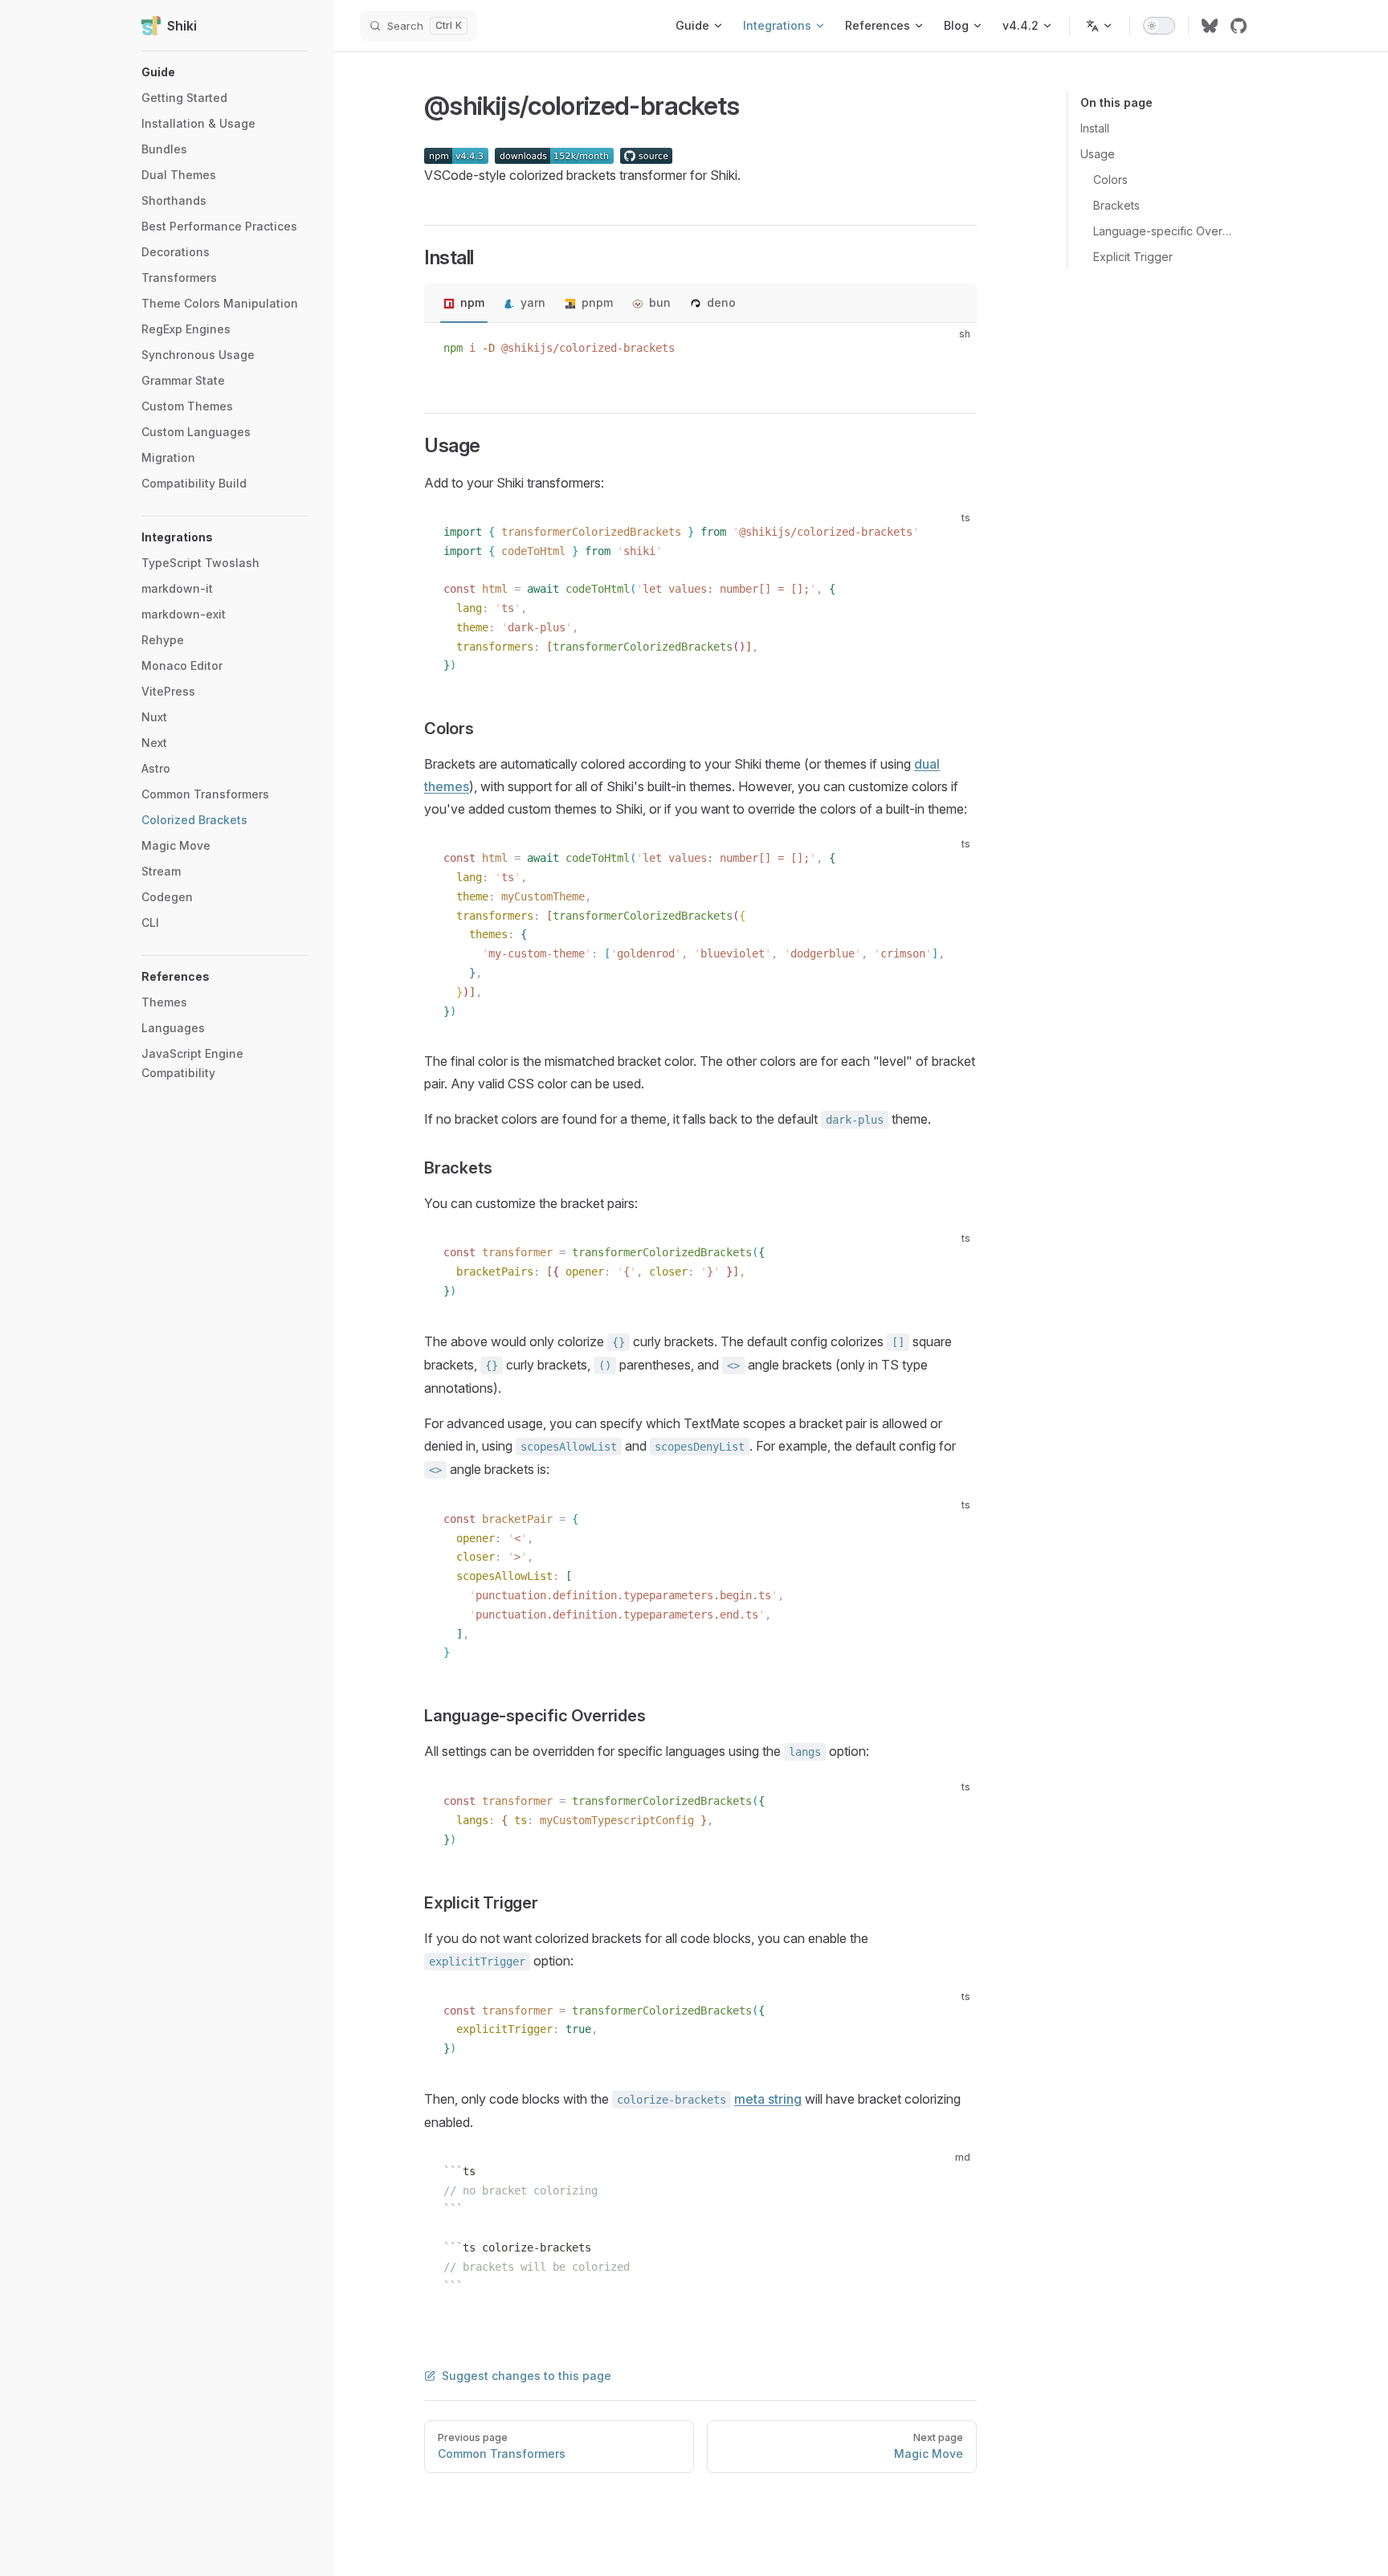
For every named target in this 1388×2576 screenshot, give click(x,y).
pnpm (597, 302)
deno (721, 302)
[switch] (1159, 26)
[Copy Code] (951, 349)
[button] (225, 72)
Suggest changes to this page (527, 2376)
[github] (1239, 26)
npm (472, 302)
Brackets (1117, 205)
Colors (1110, 180)
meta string (768, 2099)
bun (660, 302)
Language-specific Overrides (1163, 231)
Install (1095, 128)
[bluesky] (1210, 26)
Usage (1098, 154)
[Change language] (1100, 26)
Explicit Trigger (1133, 257)
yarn (533, 302)
